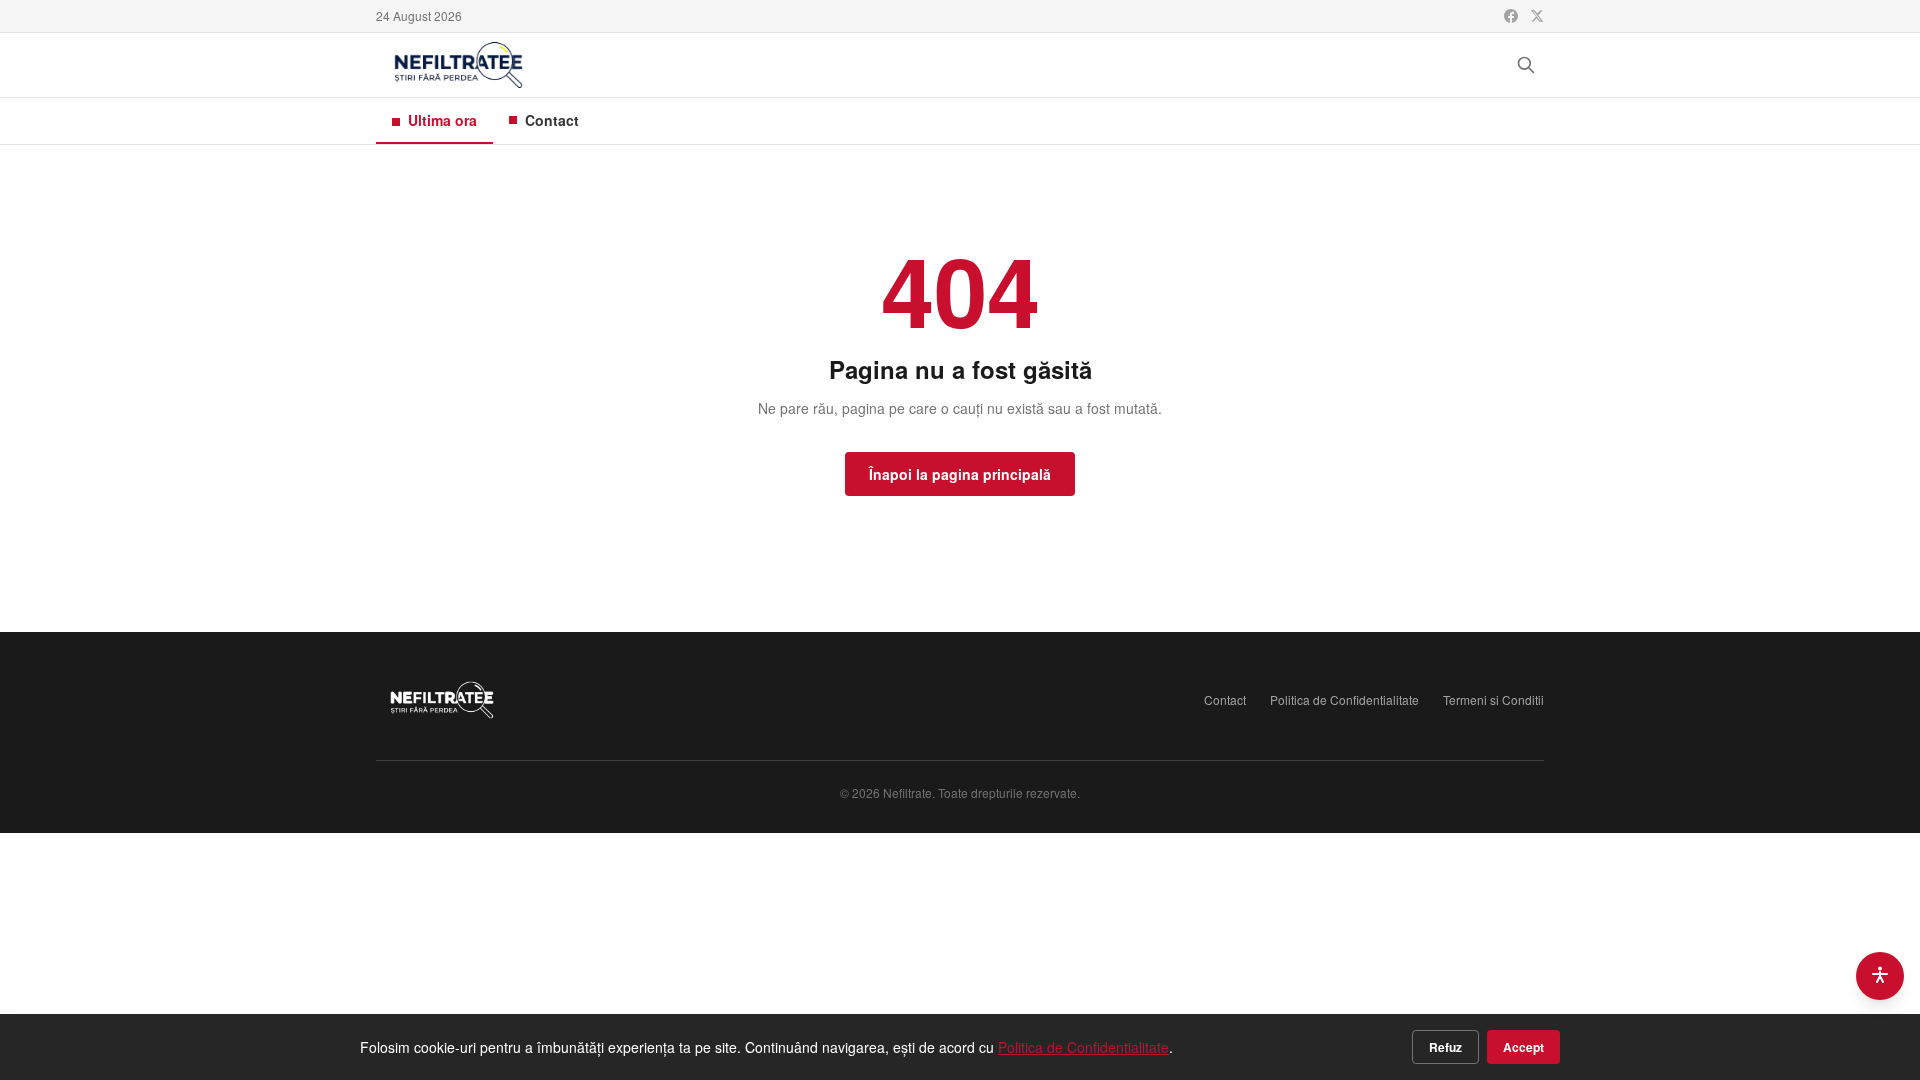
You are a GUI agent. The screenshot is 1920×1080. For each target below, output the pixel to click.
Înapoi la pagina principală (960, 474)
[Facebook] (1511, 16)
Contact (552, 120)
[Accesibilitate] (1880, 976)
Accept (1523, 1047)
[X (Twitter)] (1537, 16)
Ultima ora (442, 120)
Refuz (1445, 1047)
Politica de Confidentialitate (1344, 700)
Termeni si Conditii (1493, 700)
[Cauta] (1526, 65)
